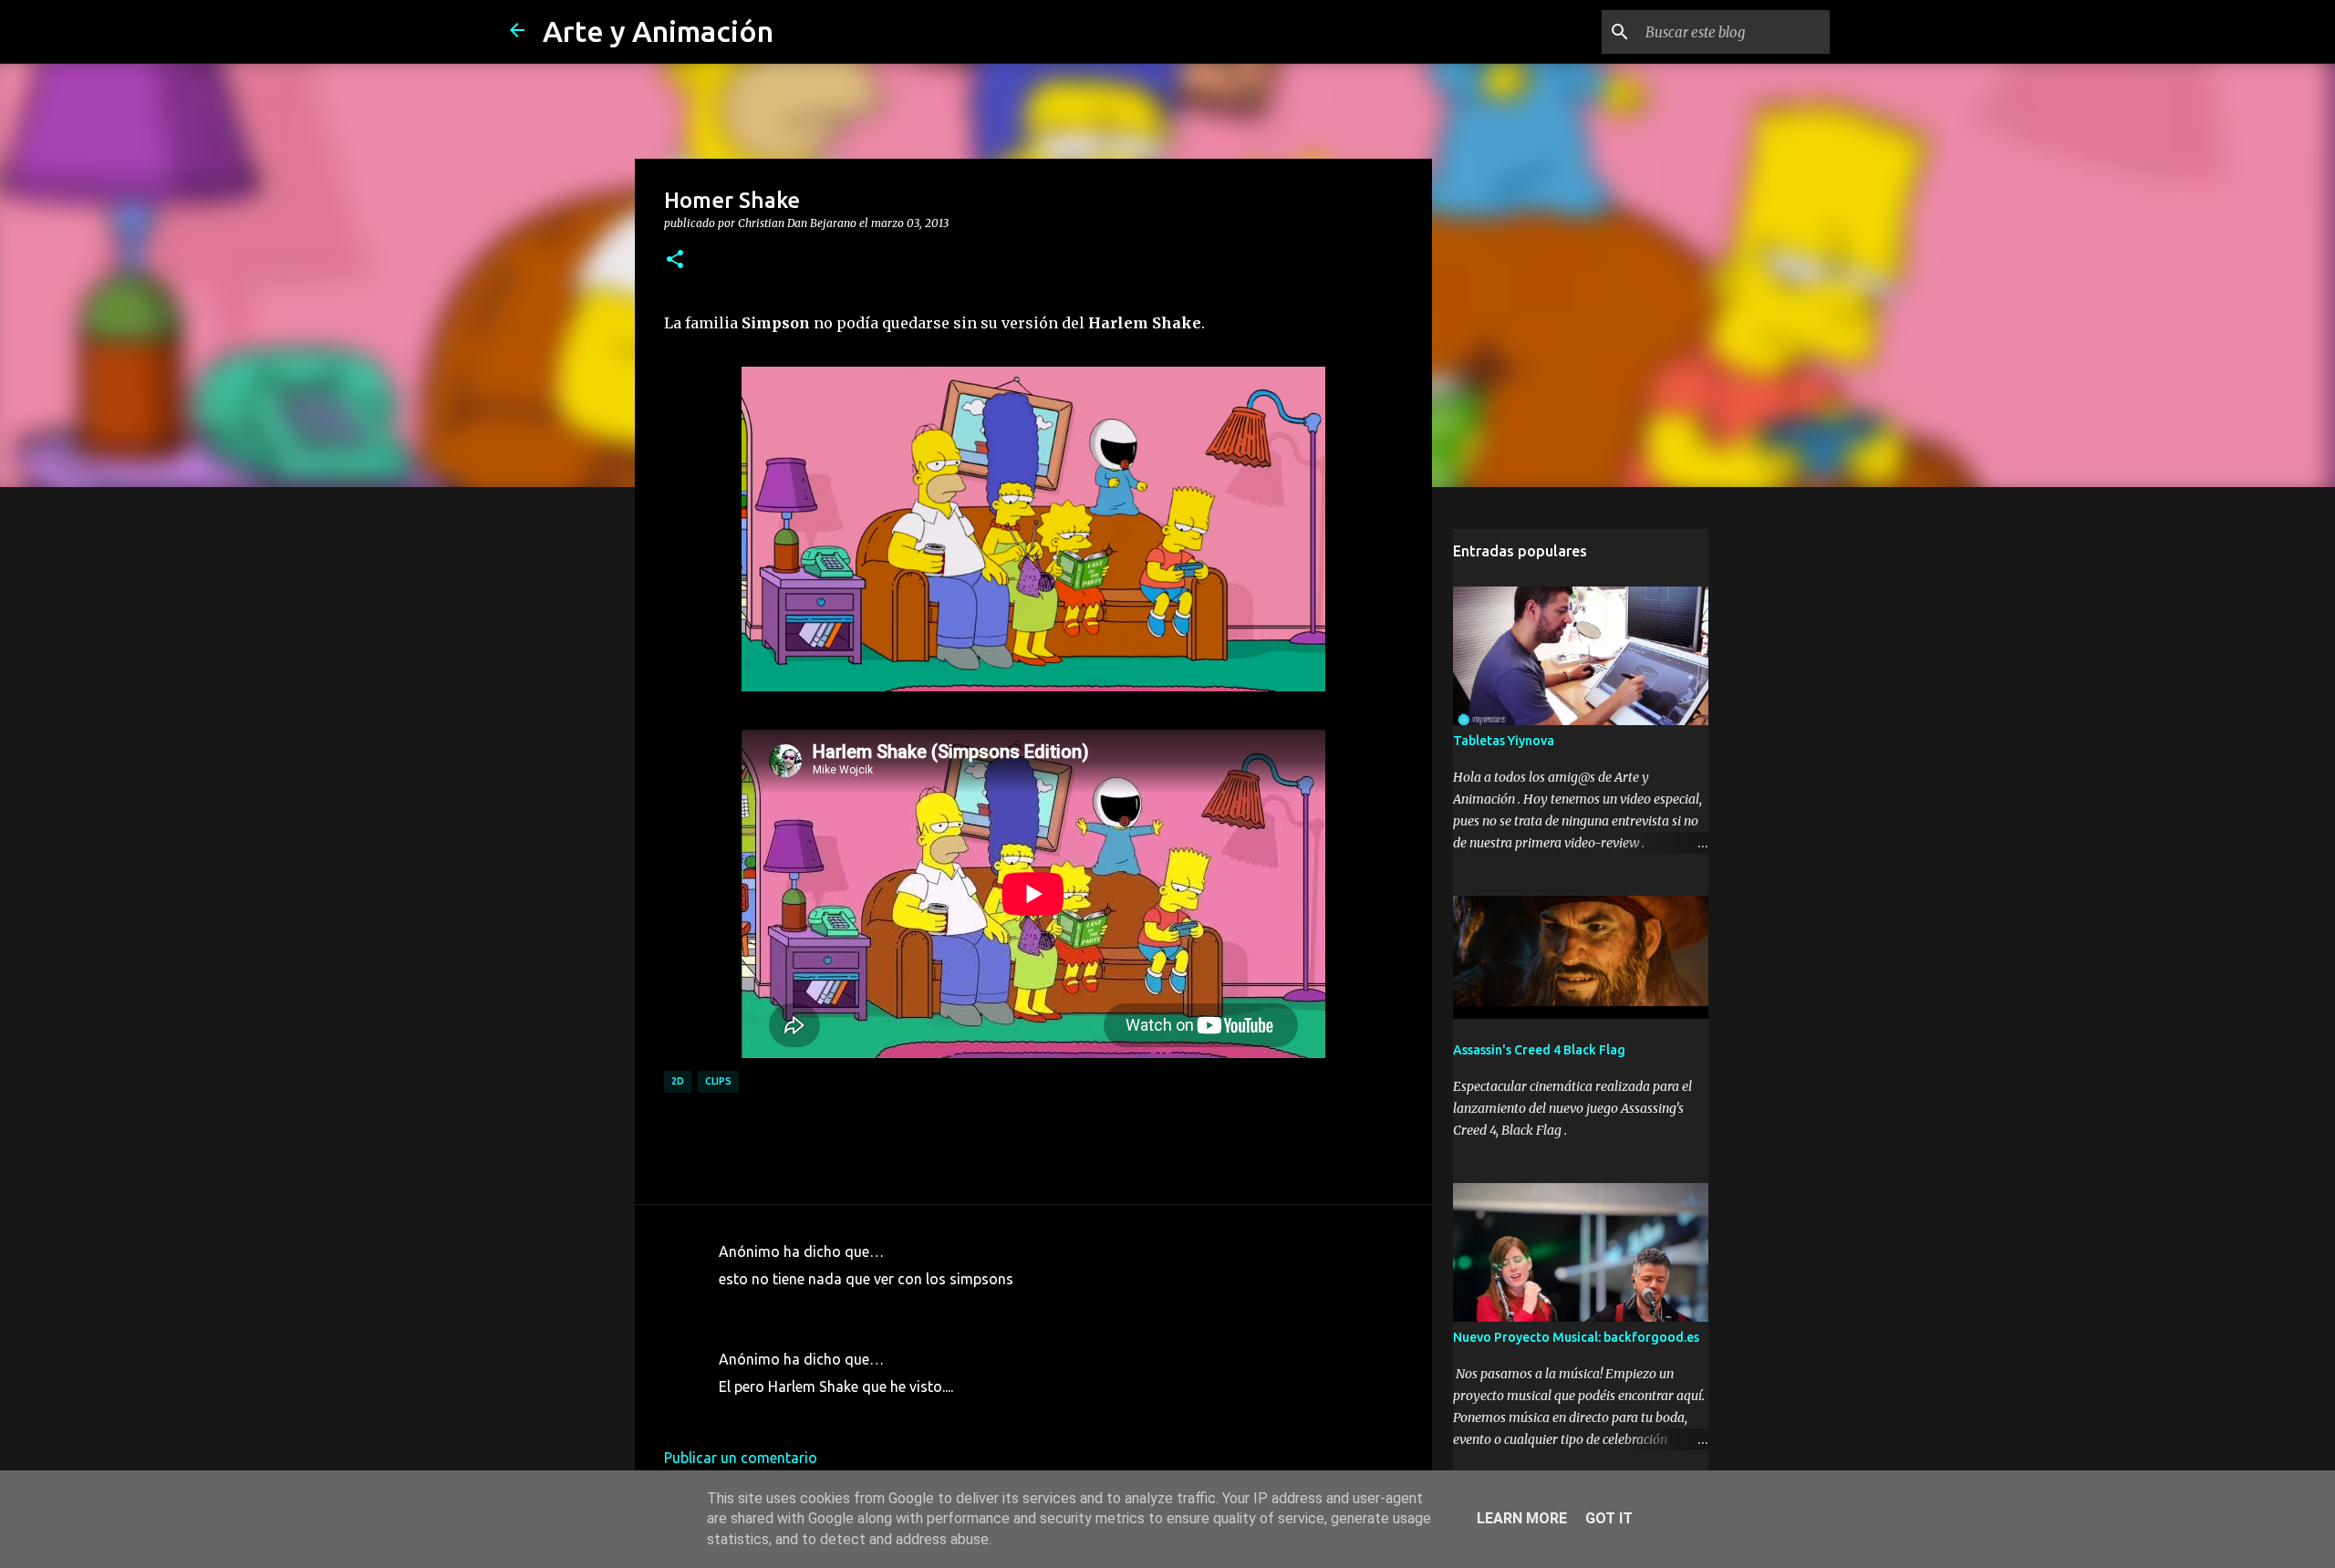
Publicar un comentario (741, 1458)
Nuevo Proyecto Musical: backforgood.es (1576, 1337)
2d (678, 1081)
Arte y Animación (658, 31)
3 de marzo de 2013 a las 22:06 (821, 1414)
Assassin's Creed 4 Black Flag (1539, 1050)
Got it (1609, 1518)
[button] (675, 260)
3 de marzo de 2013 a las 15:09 (821, 1306)
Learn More (1522, 1518)
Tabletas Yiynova (1504, 741)
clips (718, 1081)
